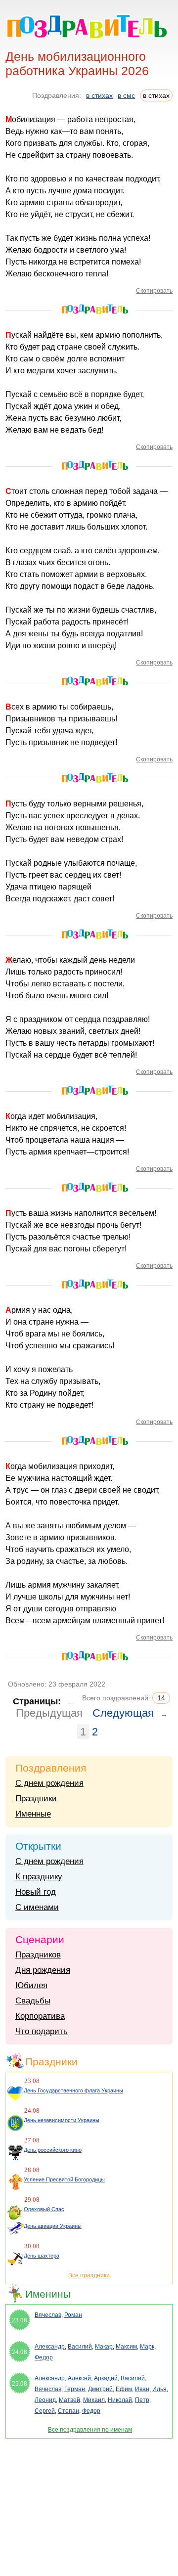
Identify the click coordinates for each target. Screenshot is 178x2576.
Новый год (36, 1892)
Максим (126, 2347)
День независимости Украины (62, 2120)
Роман (73, 2315)
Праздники (36, 1799)
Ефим (124, 2389)
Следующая (123, 1713)
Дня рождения (43, 1970)
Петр (142, 2400)
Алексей (79, 2378)
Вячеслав (48, 2315)
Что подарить (42, 2031)
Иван (142, 2389)
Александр (50, 2347)
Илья (159, 2389)
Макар (104, 2347)
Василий (80, 2347)
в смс (126, 95)
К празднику (39, 1877)
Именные (33, 1814)
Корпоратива (40, 2016)
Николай (120, 2400)
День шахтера (42, 2256)
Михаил (94, 2400)
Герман (75, 2389)
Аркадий (106, 2378)
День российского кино (53, 2150)
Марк (147, 2347)
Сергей (45, 2411)
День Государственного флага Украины (73, 2090)
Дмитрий (100, 2389)
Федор (44, 2357)
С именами (37, 1907)
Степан (68, 2411)
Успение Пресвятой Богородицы (64, 2179)
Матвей (69, 2400)
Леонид (45, 2400)
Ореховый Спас (44, 2209)
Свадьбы (33, 2001)
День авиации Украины (53, 2226)
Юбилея (31, 1985)
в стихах (99, 95)
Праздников (38, 1955)
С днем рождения (49, 1783)
